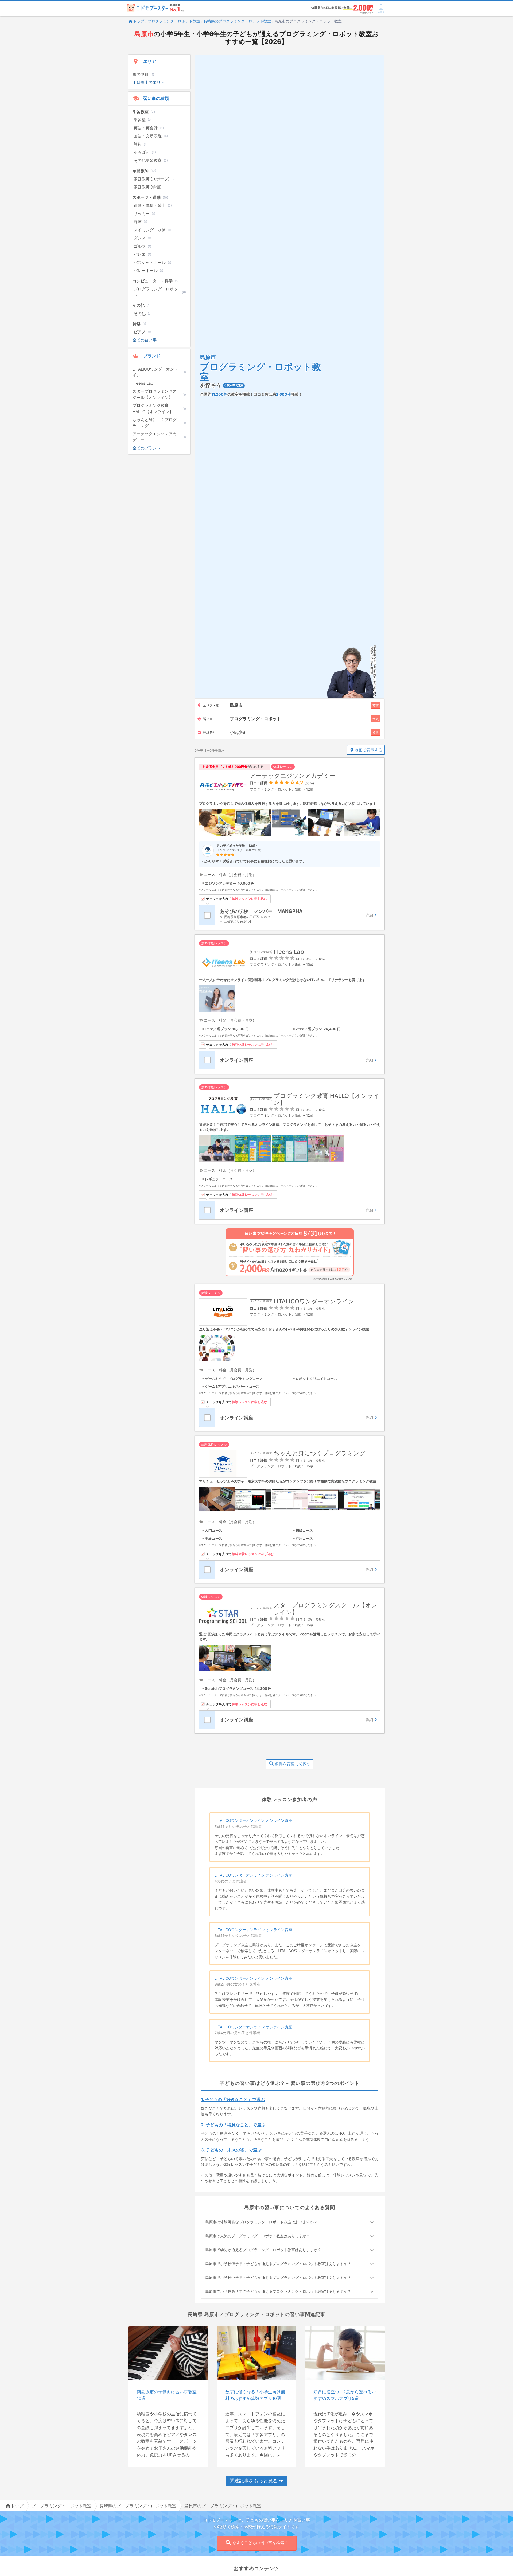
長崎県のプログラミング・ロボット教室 (237, 21)
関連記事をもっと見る (254, 2481)
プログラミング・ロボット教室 (174, 21)
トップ (139, 21)
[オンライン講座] (298, 1060)
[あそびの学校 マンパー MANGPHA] (298, 915)
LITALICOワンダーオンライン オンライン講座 (253, 1820)
